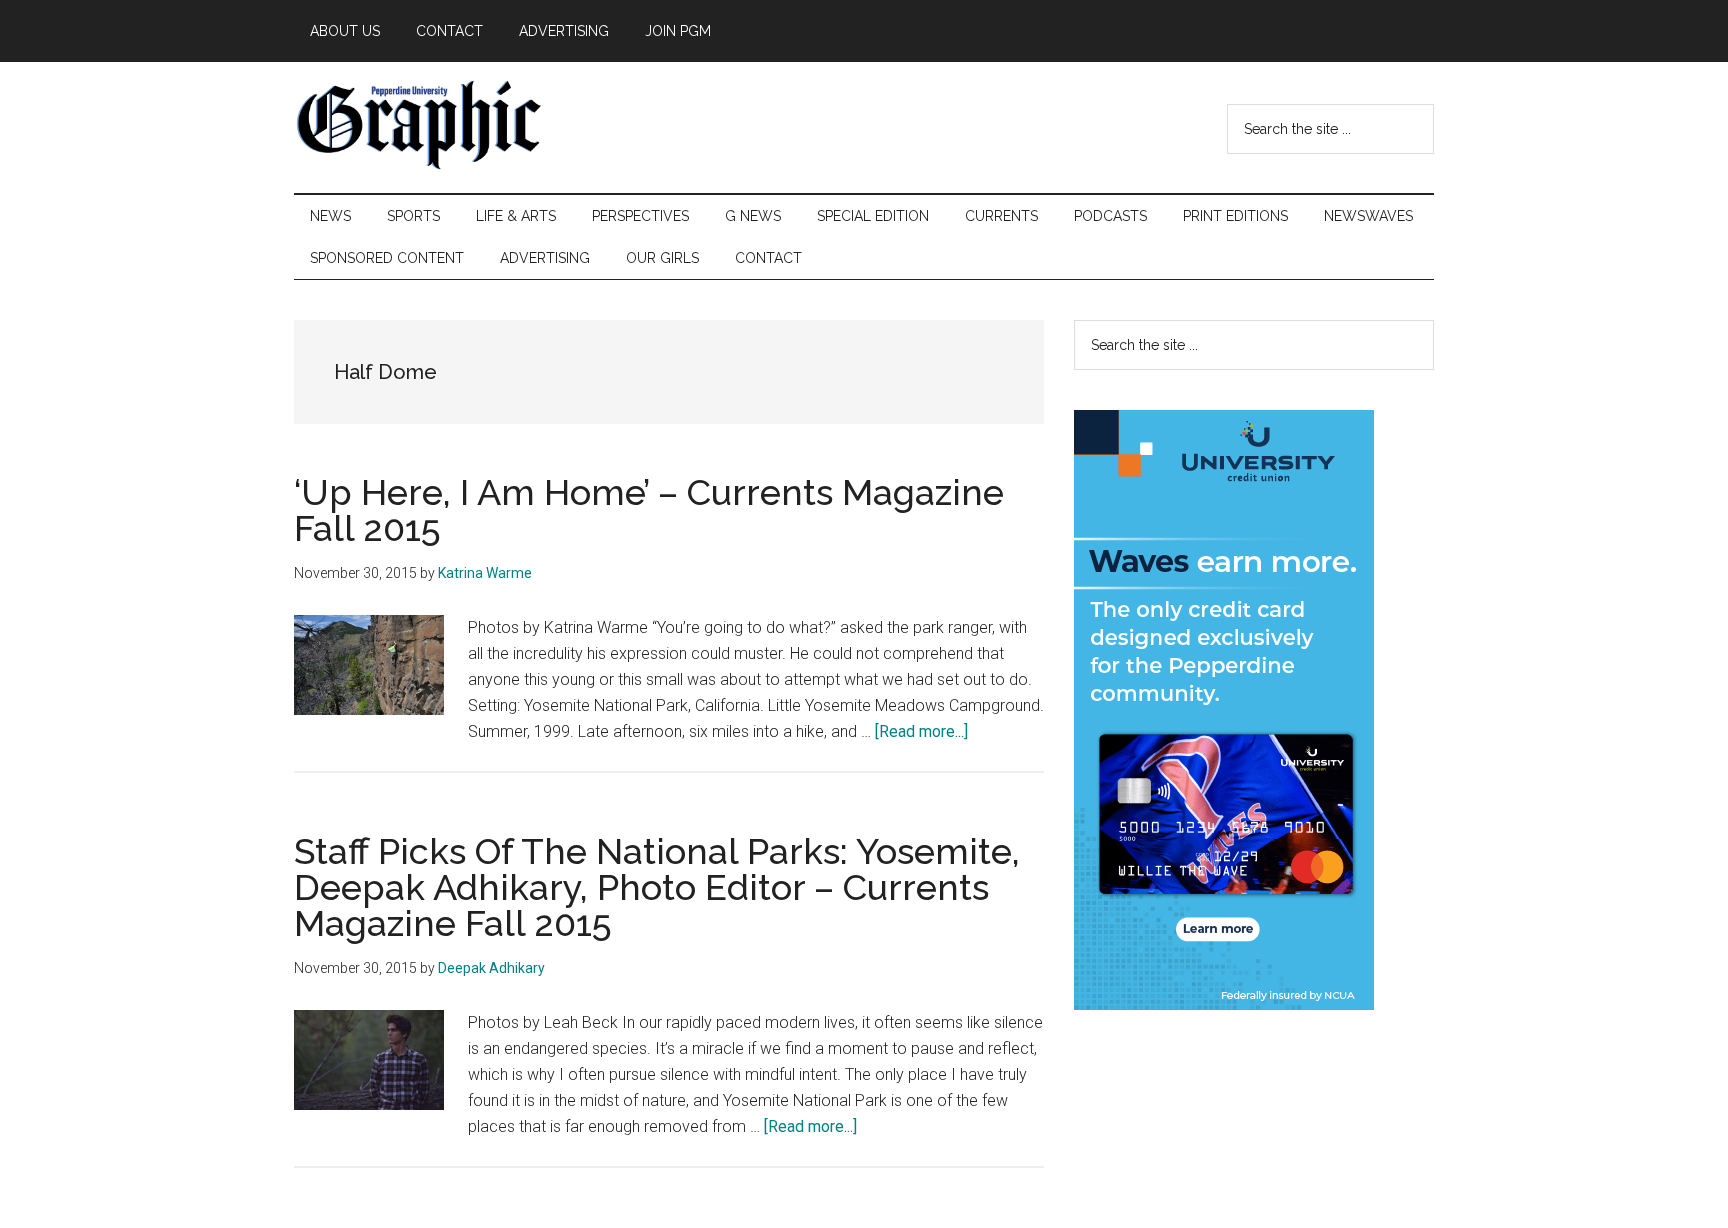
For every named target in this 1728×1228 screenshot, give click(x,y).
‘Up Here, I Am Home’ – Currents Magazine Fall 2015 (649, 510)
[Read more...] (921, 731)
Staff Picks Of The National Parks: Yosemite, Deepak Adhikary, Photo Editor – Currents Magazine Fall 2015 (657, 887)
